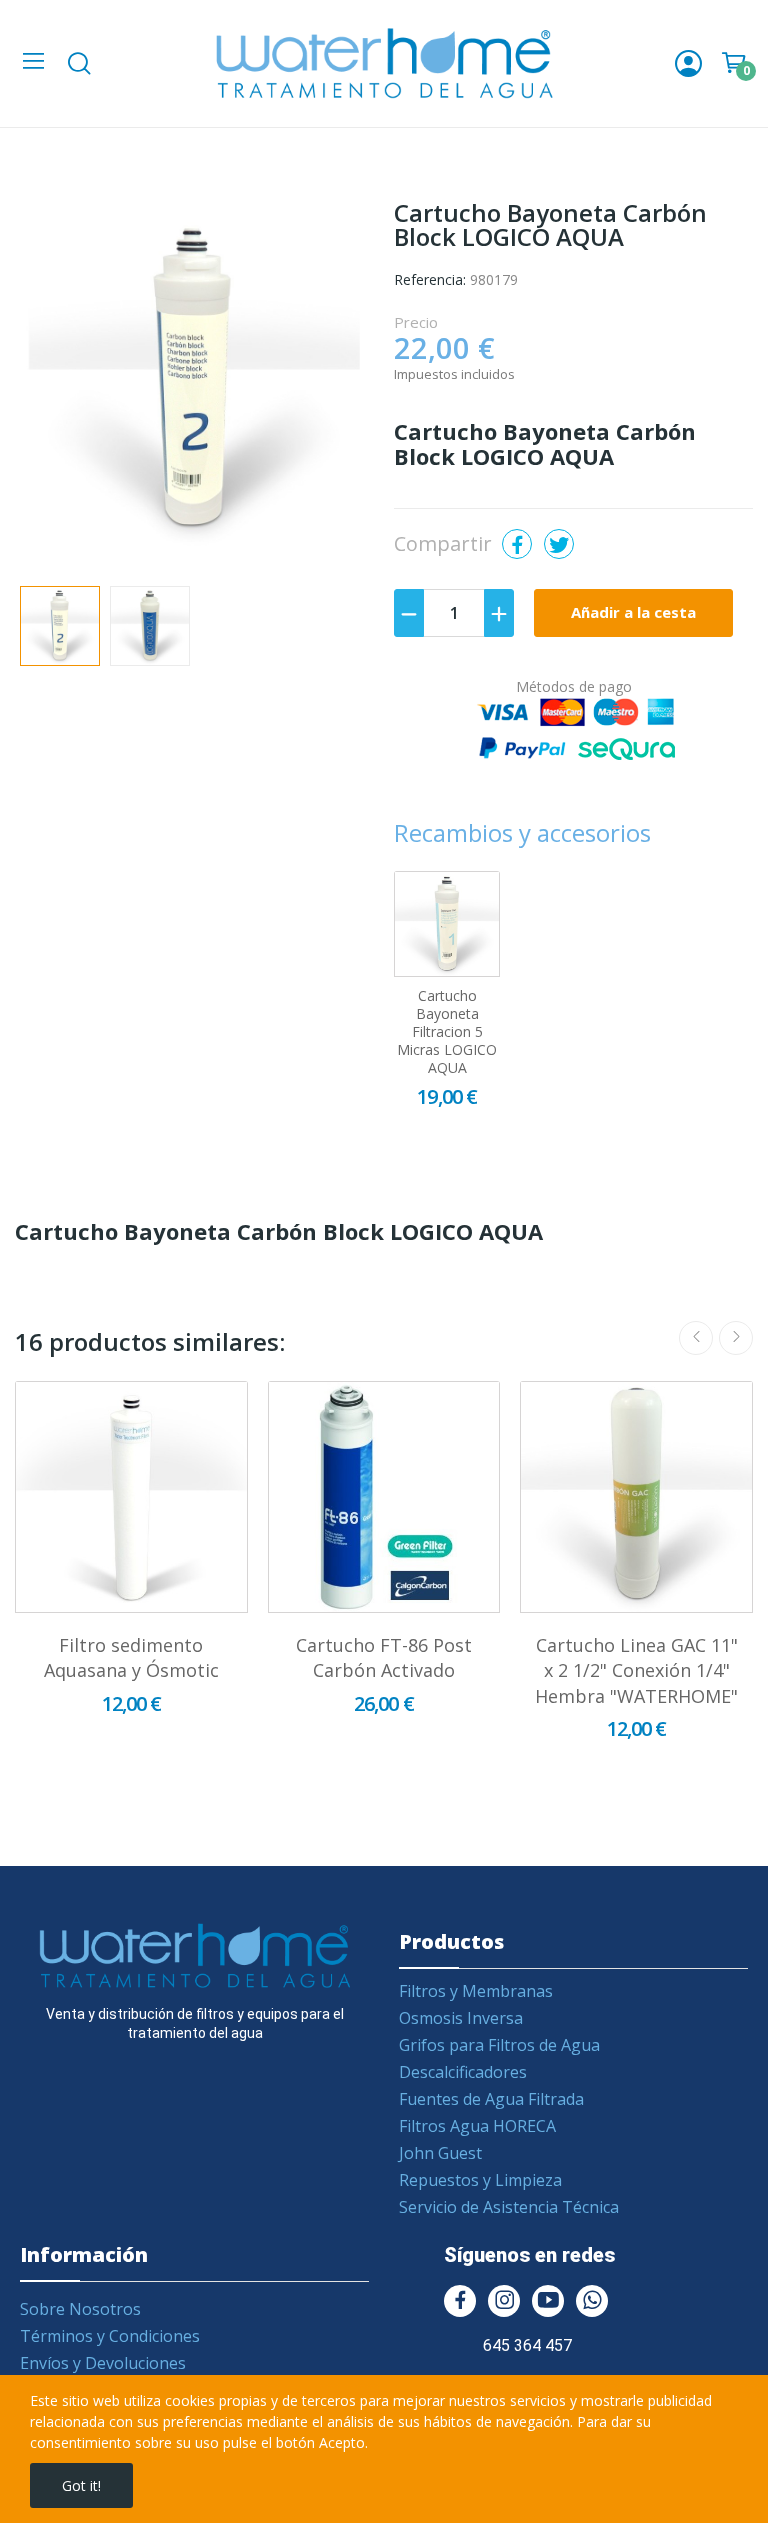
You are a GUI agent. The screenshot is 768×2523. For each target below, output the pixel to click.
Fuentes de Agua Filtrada (491, 2099)
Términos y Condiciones (110, 2336)
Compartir (517, 544)
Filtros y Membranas (476, 1991)
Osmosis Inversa (461, 2018)
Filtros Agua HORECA (477, 2126)
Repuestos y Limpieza (480, 2180)
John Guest (440, 2153)
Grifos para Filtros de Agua (499, 2045)
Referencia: (430, 279)
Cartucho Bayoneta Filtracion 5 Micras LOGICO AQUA (447, 1032)
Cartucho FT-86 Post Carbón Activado (384, 1657)
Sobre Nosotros (80, 2309)
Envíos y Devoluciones (103, 2363)
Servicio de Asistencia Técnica (509, 2207)
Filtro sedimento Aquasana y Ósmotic (131, 1657)
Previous (62, 384)
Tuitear (559, 544)
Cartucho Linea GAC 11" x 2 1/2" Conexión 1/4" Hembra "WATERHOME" (636, 1670)
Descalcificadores (463, 2072)
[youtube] (548, 2301)
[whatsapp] (592, 2301)
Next (327, 384)
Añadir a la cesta (633, 612)
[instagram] (504, 2301)
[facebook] (460, 2301)
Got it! (81, 2485)
